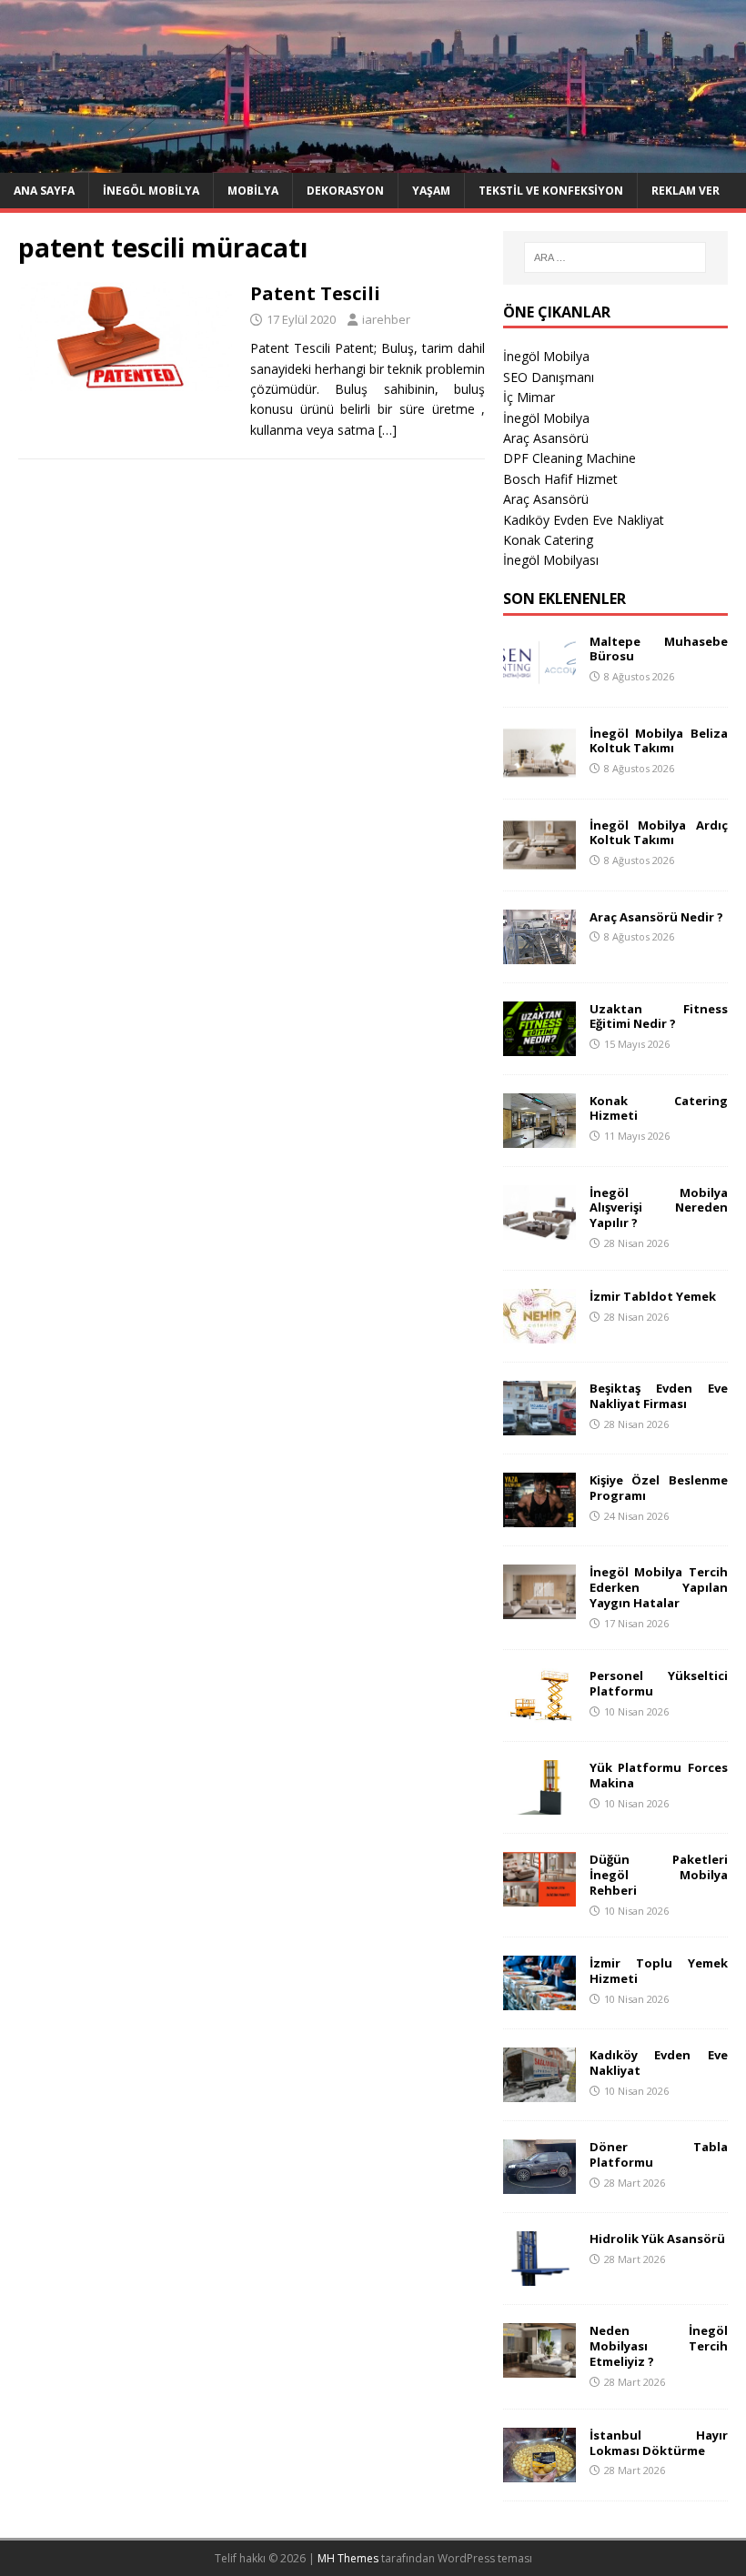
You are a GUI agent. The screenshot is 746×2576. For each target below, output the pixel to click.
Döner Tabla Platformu (659, 2154)
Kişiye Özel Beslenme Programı (659, 1488)
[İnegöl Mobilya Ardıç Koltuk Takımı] (539, 861)
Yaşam (431, 191)
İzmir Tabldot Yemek (653, 1296)
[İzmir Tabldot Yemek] (539, 1332)
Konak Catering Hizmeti (659, 1108)
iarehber (386, 319)
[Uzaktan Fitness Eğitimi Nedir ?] (539, 1045)
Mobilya (253, 191)
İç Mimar (529, 397)
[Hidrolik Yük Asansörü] (539, 2275)
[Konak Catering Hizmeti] (539, 1137)
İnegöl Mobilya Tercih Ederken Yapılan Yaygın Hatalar (659, 1587)
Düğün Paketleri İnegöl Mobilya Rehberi (659, 1875)
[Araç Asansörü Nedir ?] (539, 953)
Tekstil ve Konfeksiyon (551, 191)
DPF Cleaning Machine (570, 458)
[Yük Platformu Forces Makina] (539, 1804)
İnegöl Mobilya (151, 191)
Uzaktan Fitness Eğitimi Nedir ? (659, 1016)
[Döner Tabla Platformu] (539, 2184)
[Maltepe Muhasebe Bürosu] (539, 677)
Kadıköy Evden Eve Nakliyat (584, 520)
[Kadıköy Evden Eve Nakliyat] (539, 2092)
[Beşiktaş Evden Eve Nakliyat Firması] (539, 1424)
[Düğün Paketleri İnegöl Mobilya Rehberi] (539, 1896)
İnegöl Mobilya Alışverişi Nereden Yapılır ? (659, 1208)
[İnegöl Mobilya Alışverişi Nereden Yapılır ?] (539, 1228)
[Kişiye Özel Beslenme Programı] (539, 1516)
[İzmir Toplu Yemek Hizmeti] (539, 2000)
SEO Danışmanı (549, 377)
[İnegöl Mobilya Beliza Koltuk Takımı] (539, 769)
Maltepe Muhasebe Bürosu (659, 649)
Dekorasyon (345, 191)
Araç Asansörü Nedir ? (656, 917)
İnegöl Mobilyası (551, 560)
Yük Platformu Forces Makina (659, 1775)
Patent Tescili (315, 293)
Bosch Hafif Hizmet (560, 479)
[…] (388, 430)
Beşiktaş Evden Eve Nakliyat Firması (659, 1396)
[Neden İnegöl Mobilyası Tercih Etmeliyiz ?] (539, 2367)
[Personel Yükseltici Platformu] (539, 1712)
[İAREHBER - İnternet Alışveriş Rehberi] (373, 161)
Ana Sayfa (44, 191)
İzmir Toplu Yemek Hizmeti (659, 1971)
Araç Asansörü (546, 438)
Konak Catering (548, 540)
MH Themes (348, 2558)
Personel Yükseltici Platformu (659, 1683)
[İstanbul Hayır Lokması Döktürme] (539, 2471)
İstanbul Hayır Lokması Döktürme (659, 2443)
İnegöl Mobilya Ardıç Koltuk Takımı (659, 833)
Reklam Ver (686, 191)
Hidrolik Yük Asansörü (657, 2239)
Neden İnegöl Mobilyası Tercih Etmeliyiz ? (659, 2346)
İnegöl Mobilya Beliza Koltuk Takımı (659, 741)
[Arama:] (615, 257)
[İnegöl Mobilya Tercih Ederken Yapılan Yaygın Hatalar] (539, 1608)
